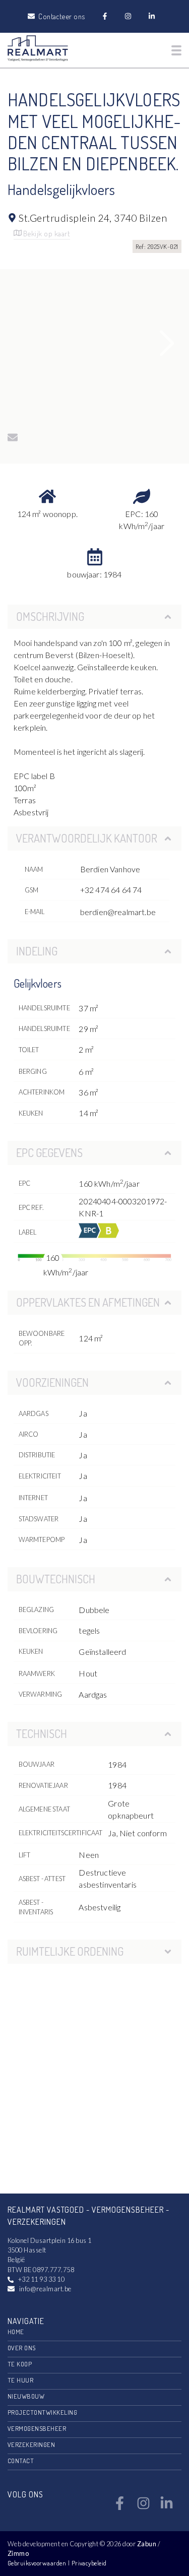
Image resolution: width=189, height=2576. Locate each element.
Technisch (42, 1733)
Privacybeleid (89, 2563)
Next (167, 343)
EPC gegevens (49, 1152)
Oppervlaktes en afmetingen (88, 1302)
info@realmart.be (45, 2289)
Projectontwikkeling (42, 2412)
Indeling (37, 951)
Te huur (20, 2380)
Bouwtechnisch (56, 1579)
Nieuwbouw (26, 2396)
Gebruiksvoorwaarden (38, 2563)
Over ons (22, 2348)
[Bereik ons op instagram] (143, 2507)
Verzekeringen (31, 2444)
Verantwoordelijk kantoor (87, 838)
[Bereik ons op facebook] (120, 2507)
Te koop (20, 2364)
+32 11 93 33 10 (41, 2279)
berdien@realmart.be (118, 912)
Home (16, 2332)
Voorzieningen (52, 1382)
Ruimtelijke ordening (70, 1951)
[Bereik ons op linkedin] (167, 2507)
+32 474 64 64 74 (111, 890)
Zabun (147, 2544)
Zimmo (18, 2553)
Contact (21, 2461)
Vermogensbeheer (37, 2428)
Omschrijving (50, 616)
